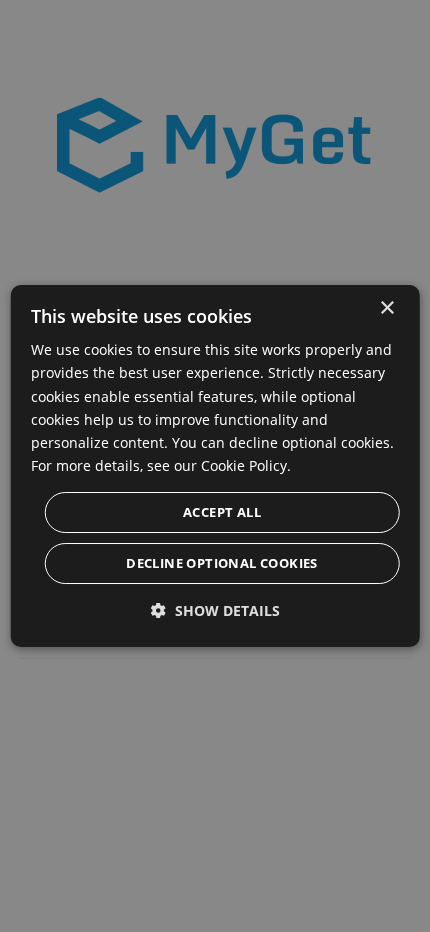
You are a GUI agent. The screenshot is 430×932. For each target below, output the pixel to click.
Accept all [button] (222, 512)
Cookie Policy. (246, 465)
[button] (215, 610)
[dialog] (215, 466)
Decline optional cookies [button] (222, 563)
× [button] (386, 308)
